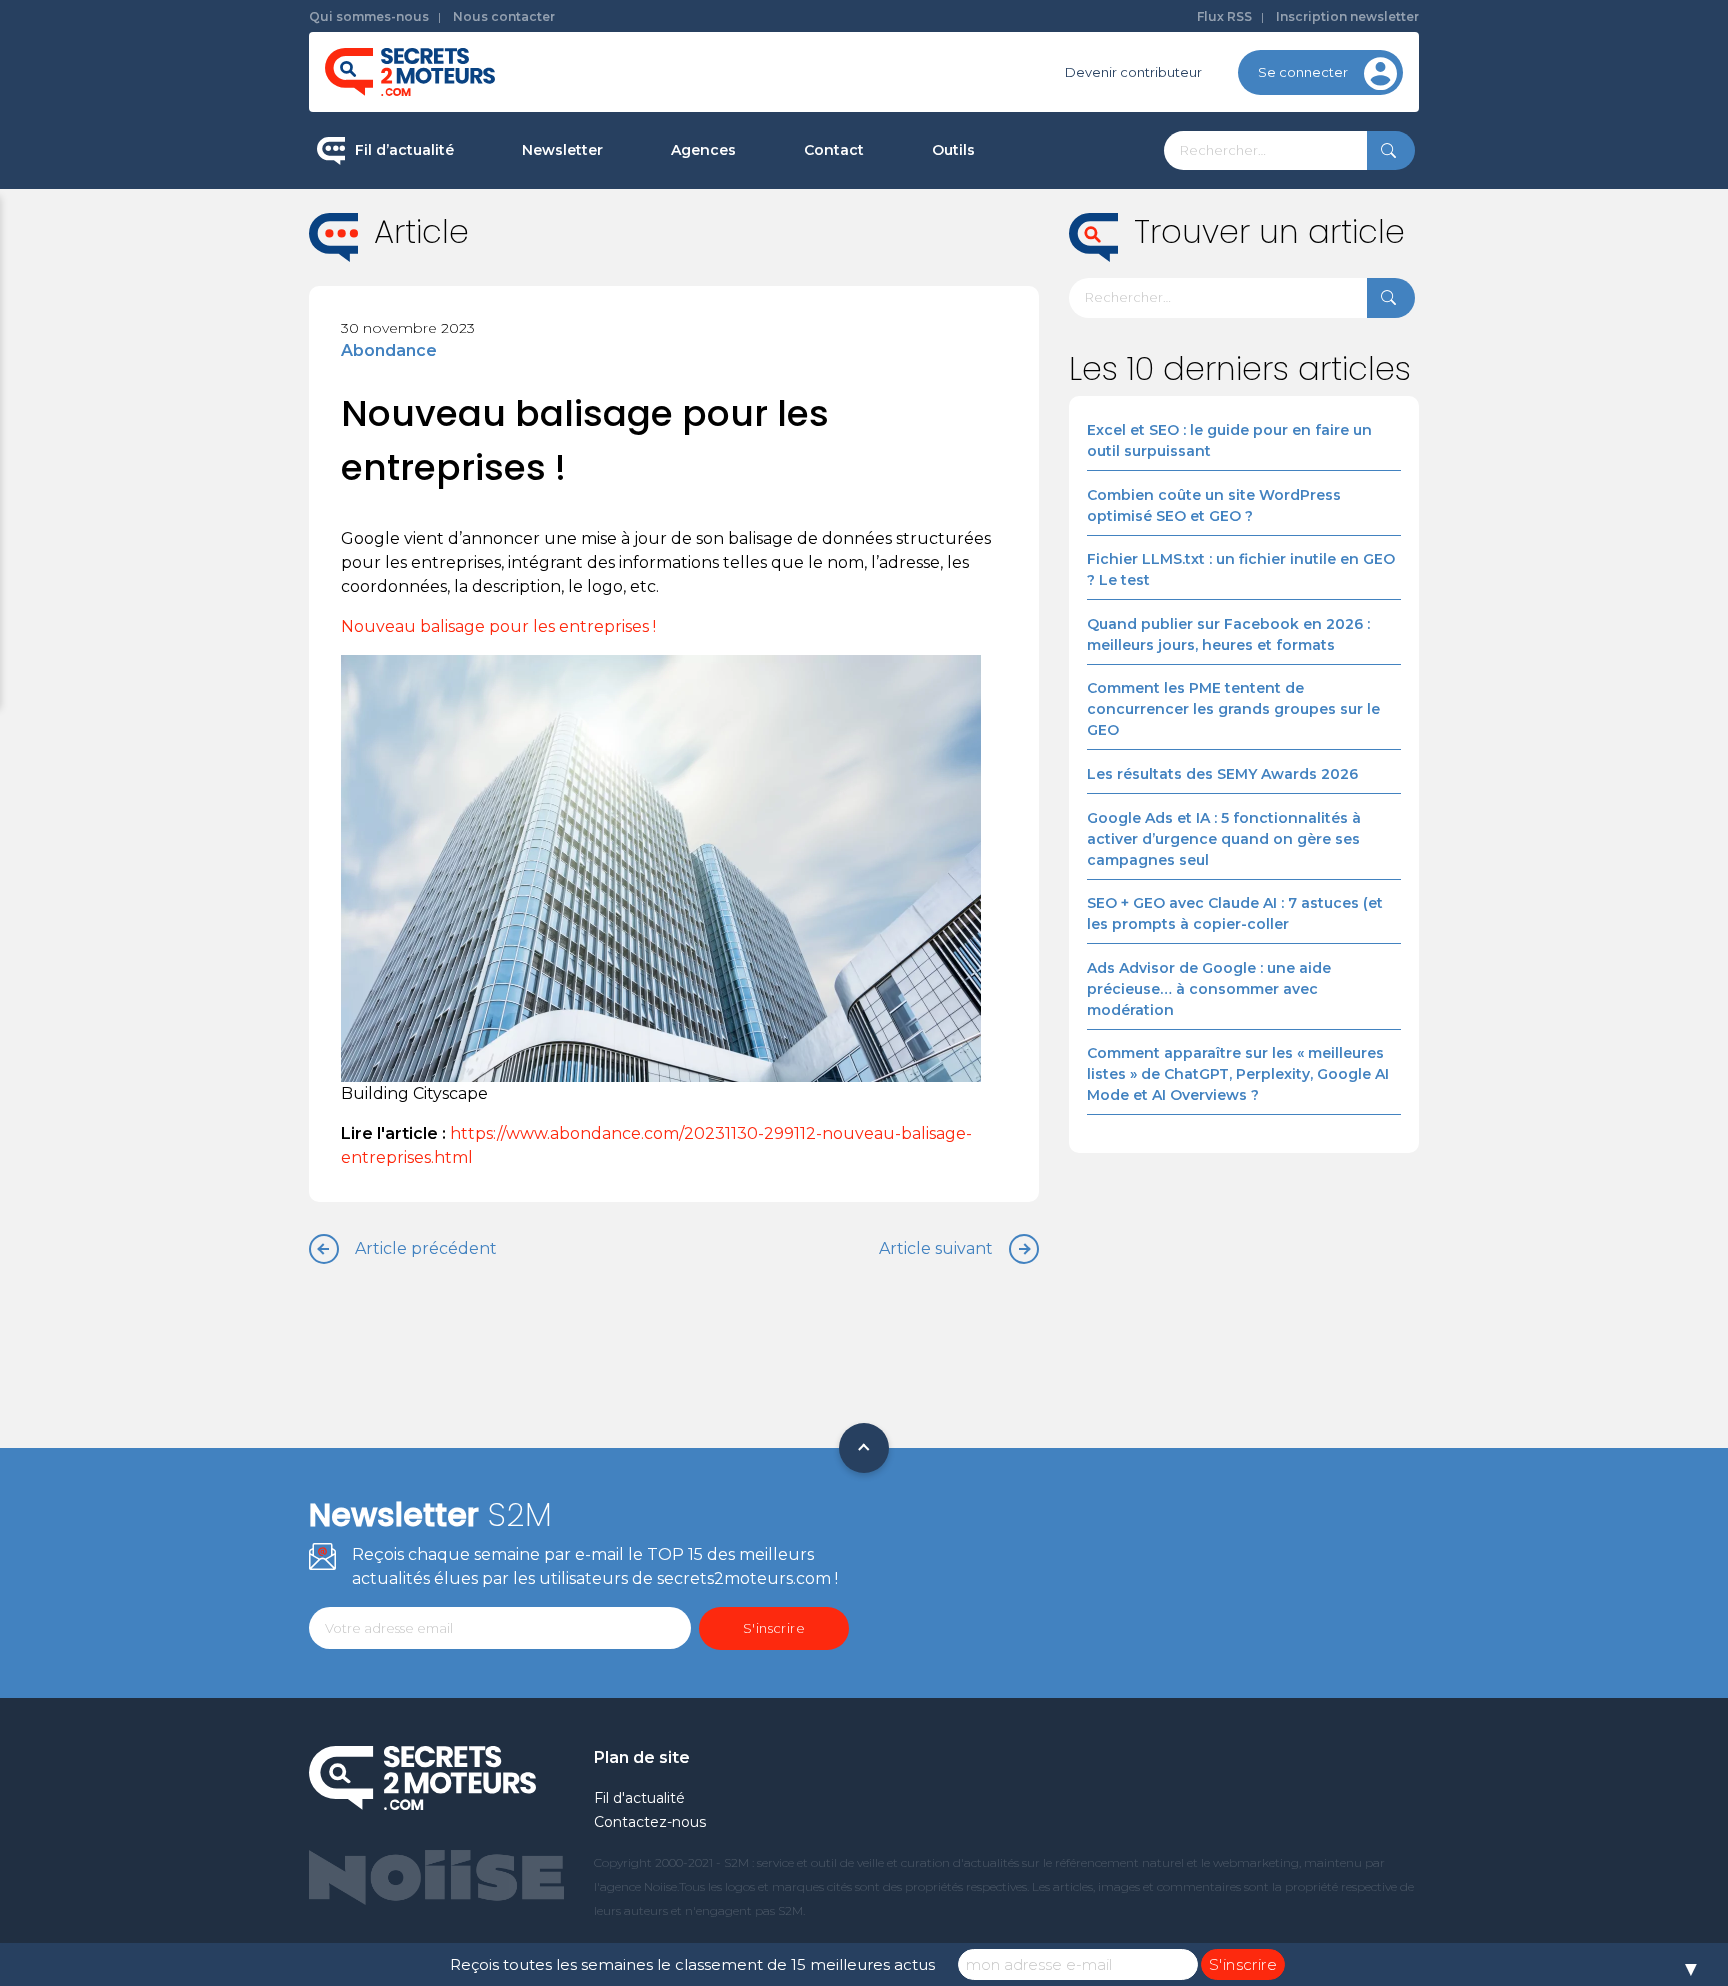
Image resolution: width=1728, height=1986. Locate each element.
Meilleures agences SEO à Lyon (774, 284)
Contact (834, 150)
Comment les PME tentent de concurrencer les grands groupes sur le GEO (1233, 709)
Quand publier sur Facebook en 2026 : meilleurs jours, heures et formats (1228, 634)
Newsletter (562, 150)
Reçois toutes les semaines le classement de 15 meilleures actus (692, 1964)
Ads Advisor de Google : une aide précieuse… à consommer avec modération (1209, 989)
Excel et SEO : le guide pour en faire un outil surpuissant (1229, 440)
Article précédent (426, 1248)
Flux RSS (1224, 16)
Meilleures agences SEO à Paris (774, 220)
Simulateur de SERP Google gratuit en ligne (1047, 378)
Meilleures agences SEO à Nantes (782, 411)
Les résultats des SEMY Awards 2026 (1222, 774)
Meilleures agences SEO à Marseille (789, 474)
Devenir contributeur (1133, 72)
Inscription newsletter (1347, 16)
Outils (953, 150)
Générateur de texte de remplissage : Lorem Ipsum (1053, 294)
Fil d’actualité (404, 150)
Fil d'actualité (639, 1798)
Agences (703, 150)
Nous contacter (504, 16)
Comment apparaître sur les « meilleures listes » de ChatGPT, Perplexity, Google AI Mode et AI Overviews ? (1238, 1074)
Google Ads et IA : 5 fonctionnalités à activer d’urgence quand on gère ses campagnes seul (1224, 839)
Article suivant (936, 1248)
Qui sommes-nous (369, 16)
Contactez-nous (650, 1822)
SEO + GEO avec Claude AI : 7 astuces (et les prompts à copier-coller (1235, 913)
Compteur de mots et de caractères (1052, 220)
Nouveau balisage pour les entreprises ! (500, 626)
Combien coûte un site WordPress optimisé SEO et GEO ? (1214, 505)
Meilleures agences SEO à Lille (771, 347)
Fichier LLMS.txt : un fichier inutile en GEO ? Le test (1241, 569)
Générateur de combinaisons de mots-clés (1039, 463)
